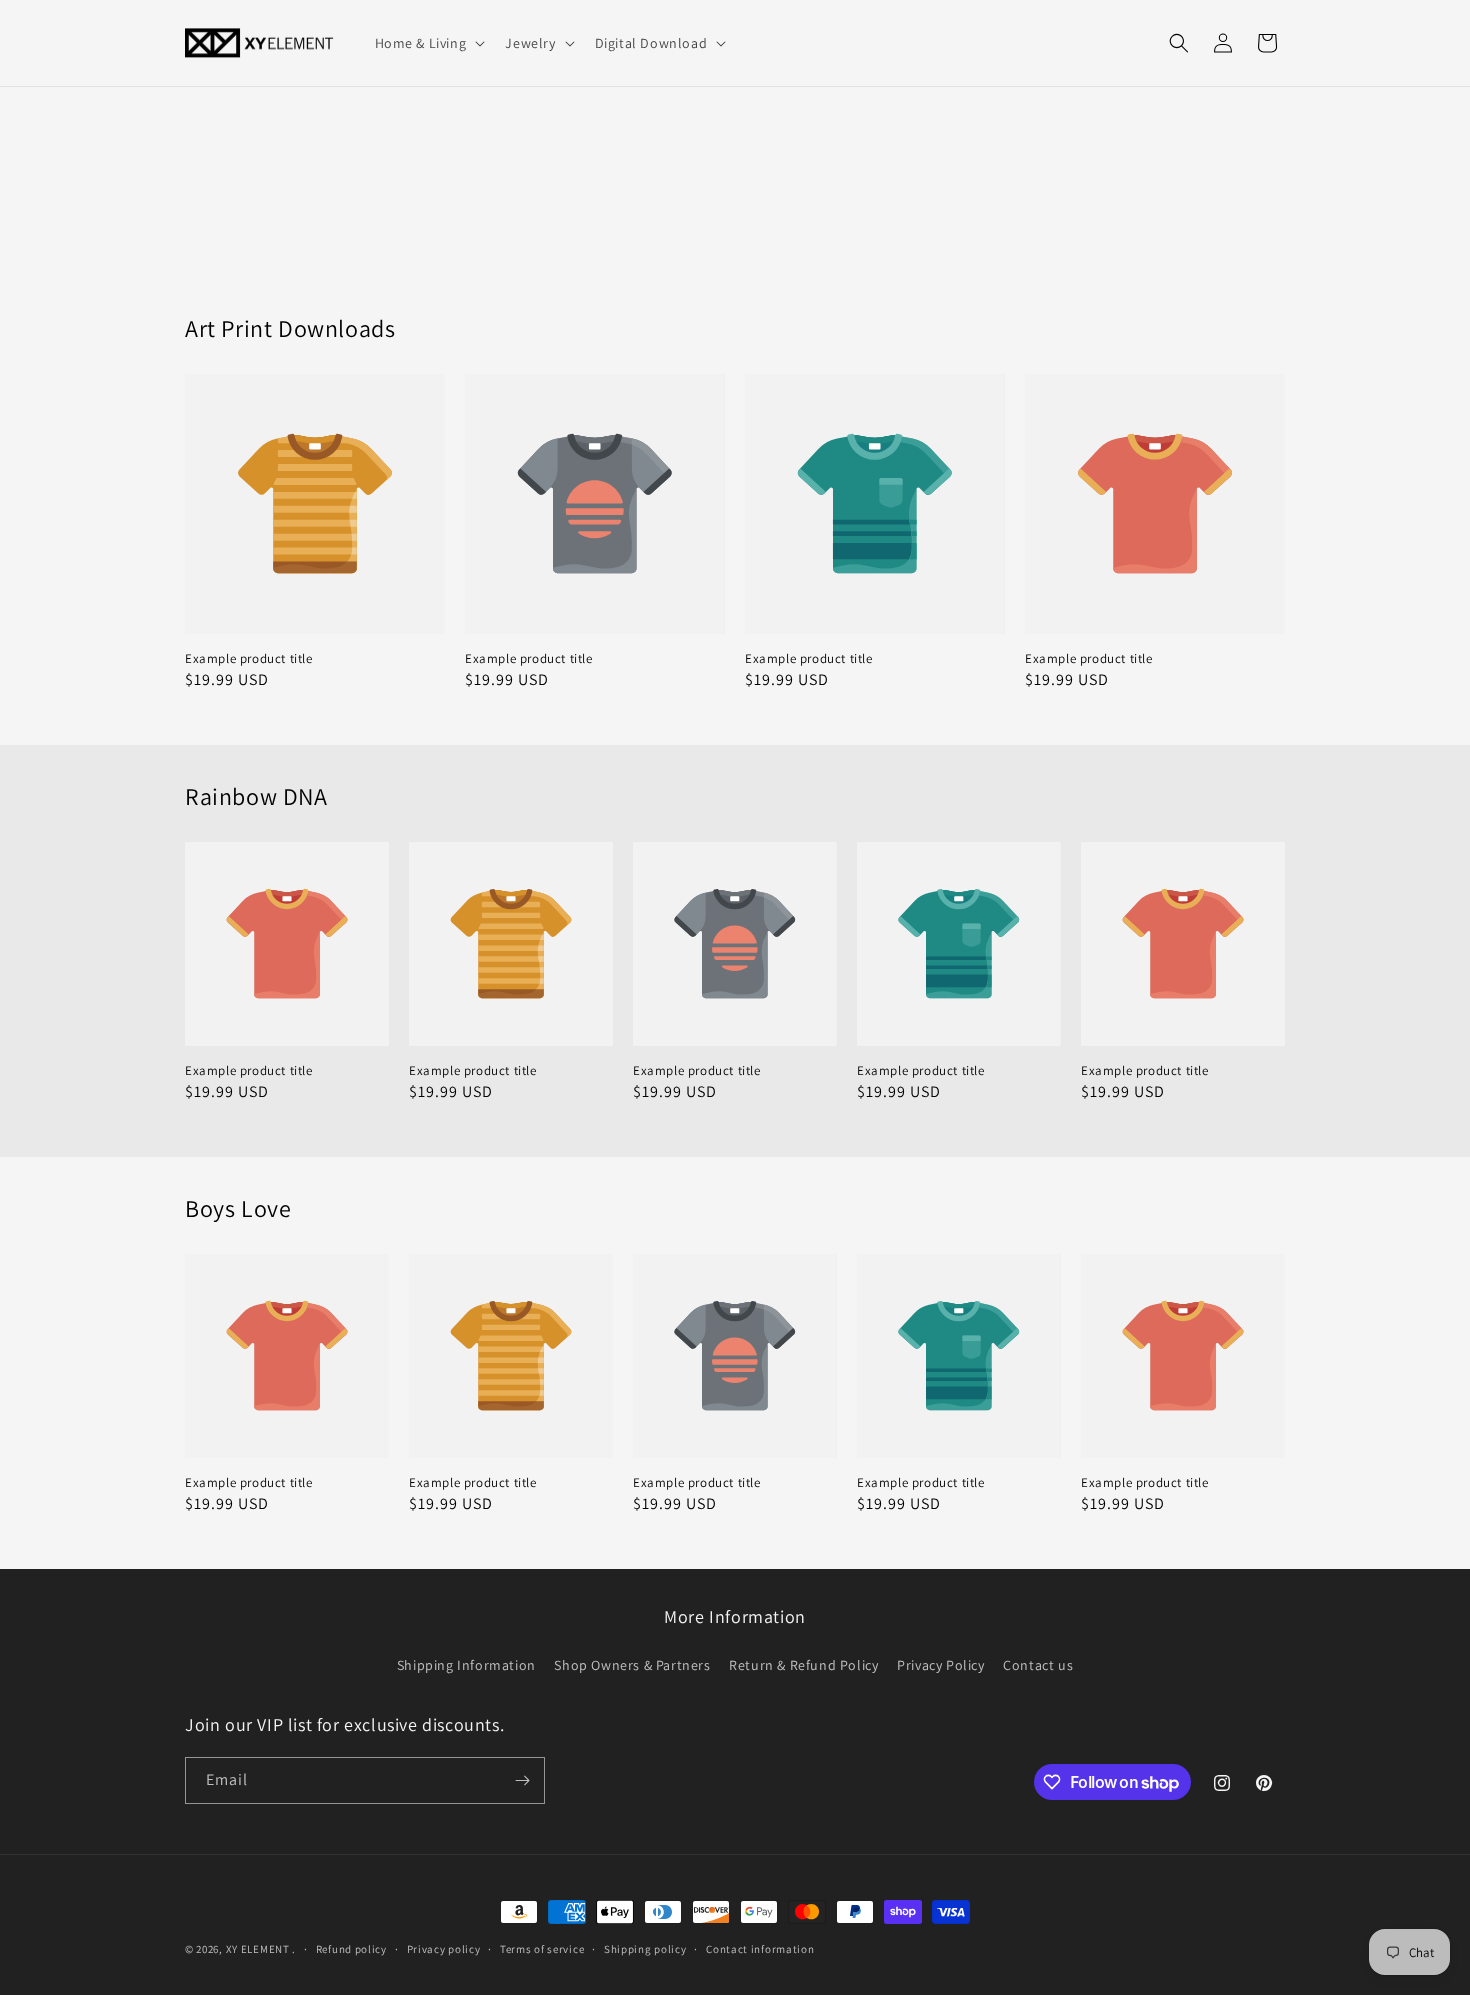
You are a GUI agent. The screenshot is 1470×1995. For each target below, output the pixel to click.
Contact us (1038, 1665)
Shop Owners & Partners (632, 1665)
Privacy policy (444, 1949)
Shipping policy (645, 1949)
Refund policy (351, 1949)
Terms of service (542, 1949)
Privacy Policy (940, 1665)
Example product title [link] (249, 659)
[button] (428, 43)
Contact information (760, 1949)
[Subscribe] (522, 1780)
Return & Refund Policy (803, 1665)
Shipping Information (466, 1665)
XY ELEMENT (258, 1949)
